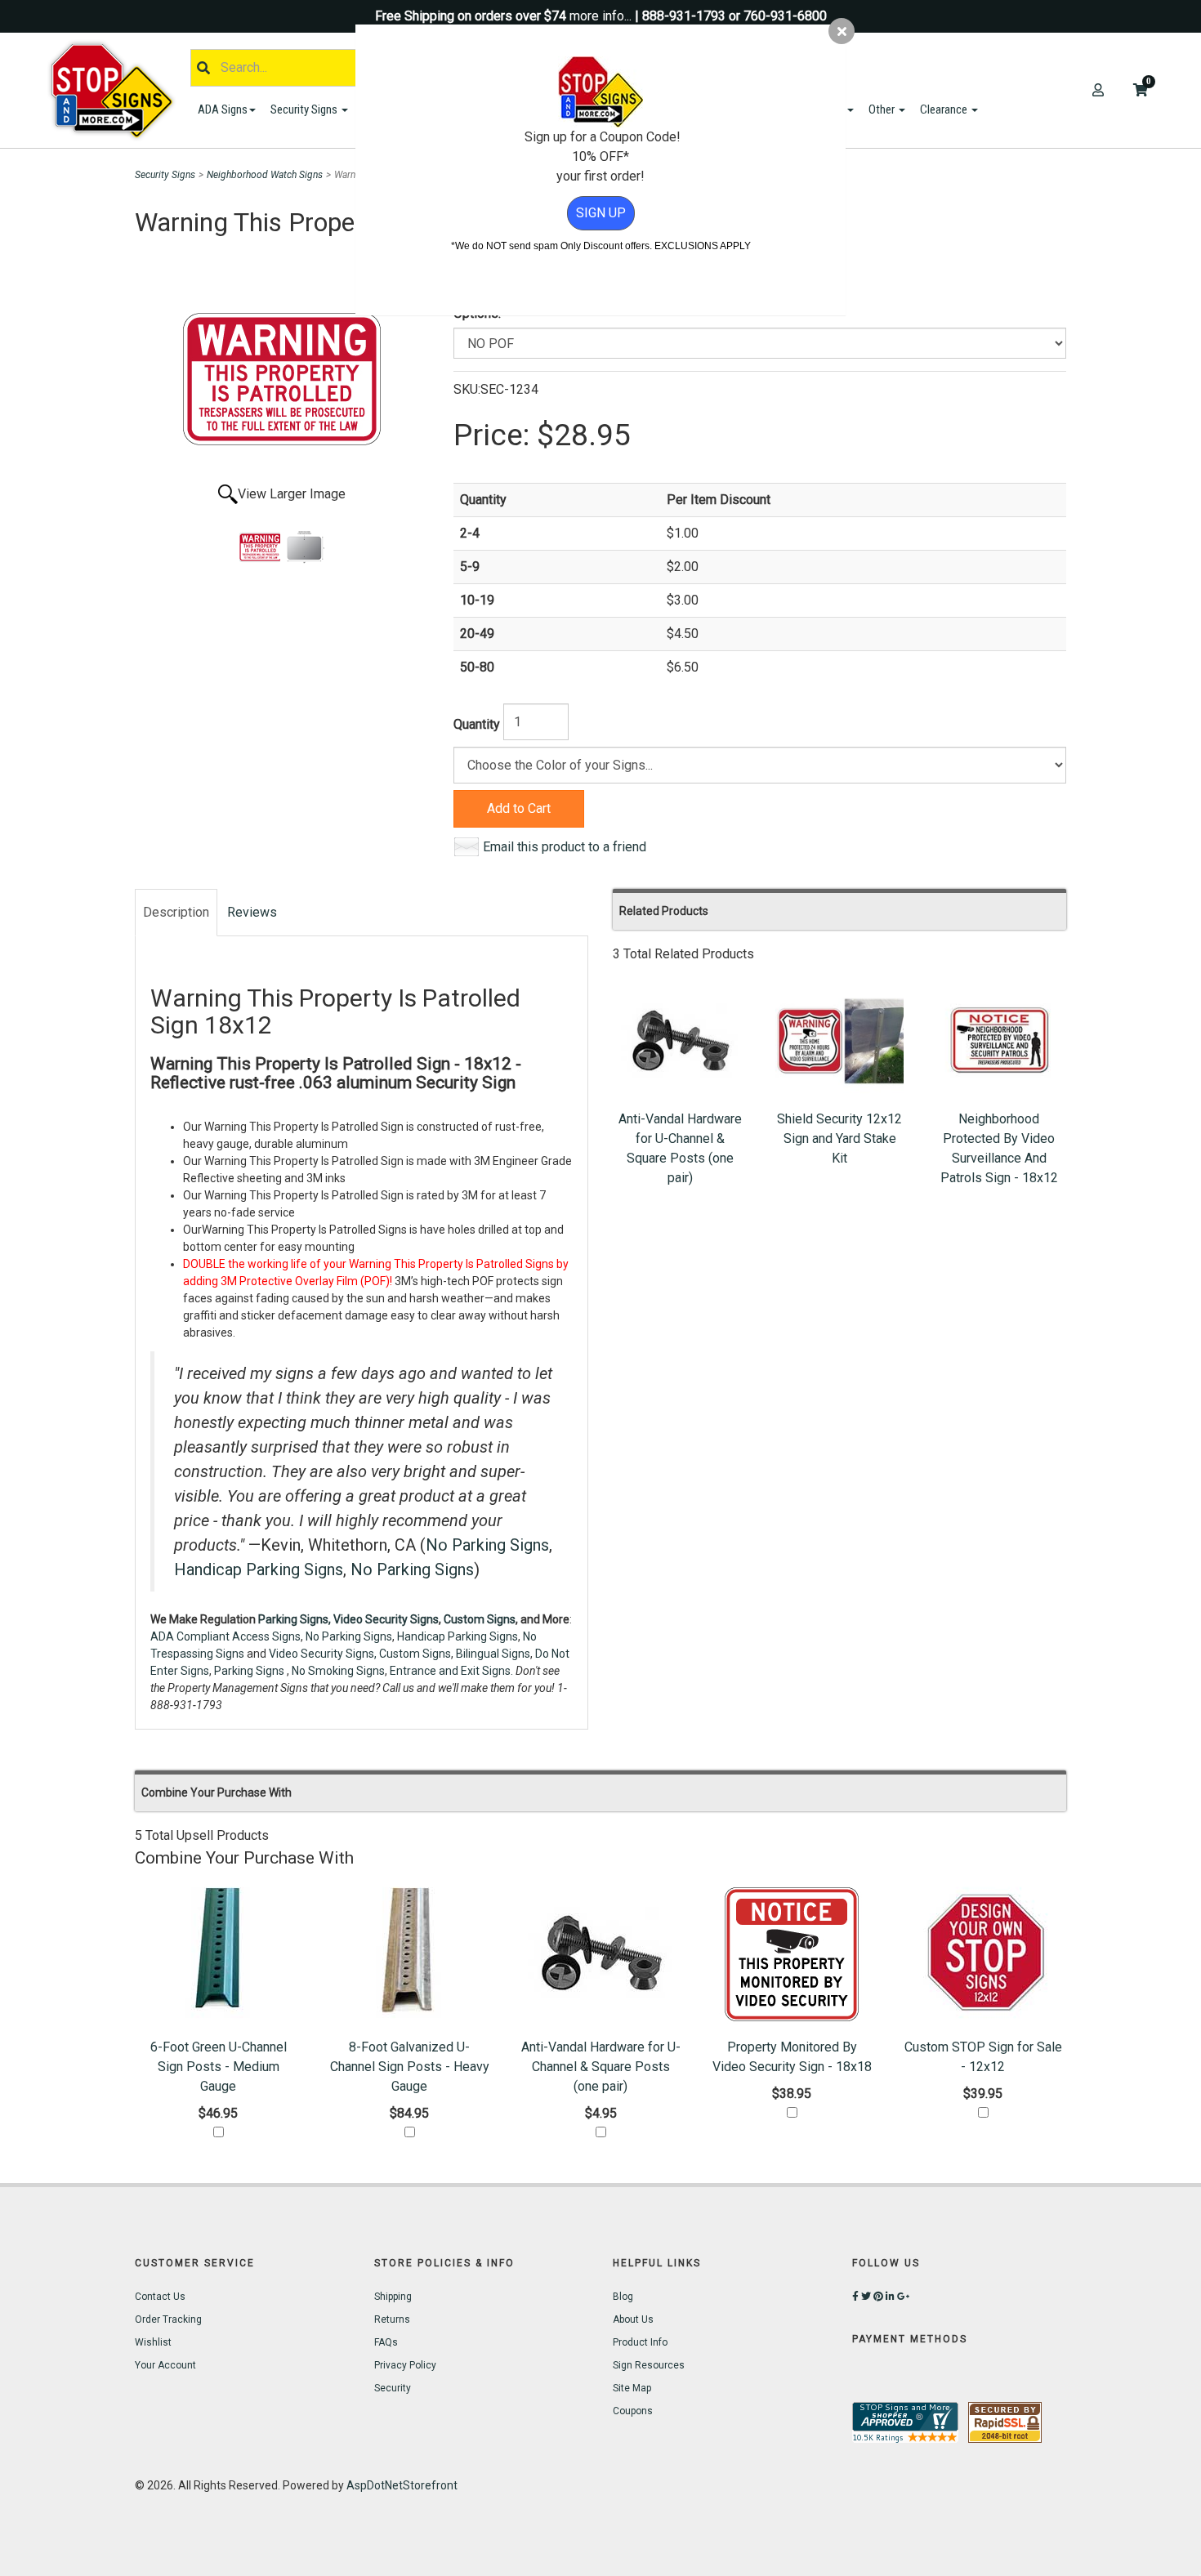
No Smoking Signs (338, 1671)
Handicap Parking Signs (259, 1569)
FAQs (386, 2342)
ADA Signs (223, 109)
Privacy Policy (405, 2365)
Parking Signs (250, 1671)
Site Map (632, 2388)
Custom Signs (480, 1619)
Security (393, 2388)
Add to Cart (519, 808)
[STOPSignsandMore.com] (118, 90)
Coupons (633, 2411)
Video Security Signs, (323, 1654)
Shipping (393, 2297)
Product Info (640, 2342)
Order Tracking (168, 2319)
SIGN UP (601, 213)
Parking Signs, (295, 1619)
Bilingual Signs (493, 1654)
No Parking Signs (487, 1545)
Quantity (477, 724)
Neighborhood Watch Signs (265, 175)
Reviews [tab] (252, 912)
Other (883, 109)
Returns (392, 2319)
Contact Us (160, 2297)
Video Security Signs (386, 1619)
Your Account (165, 2365)
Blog (623, 2297)
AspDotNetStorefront (402, 2485)
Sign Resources (649, 2365)
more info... (600, 16)
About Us (633, 2319)
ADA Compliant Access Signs (225, 1636)
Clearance (945, 109)
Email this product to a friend (565, 847)
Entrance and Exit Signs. (451, 1671)
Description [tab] (176, 912)
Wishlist (153, 2342)
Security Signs (305, 109)
